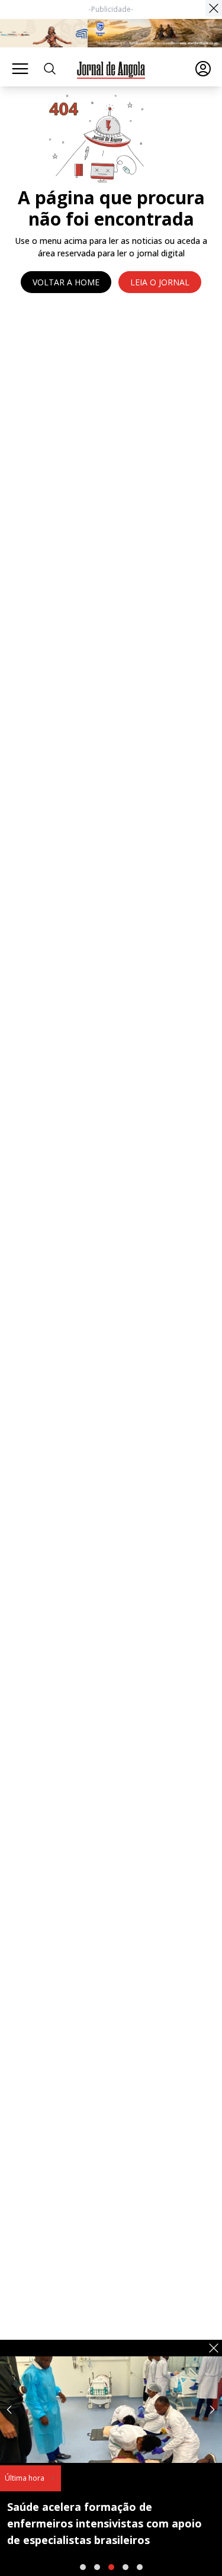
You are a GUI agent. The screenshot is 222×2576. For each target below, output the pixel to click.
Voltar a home (66, 282)
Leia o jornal (160, 282)
